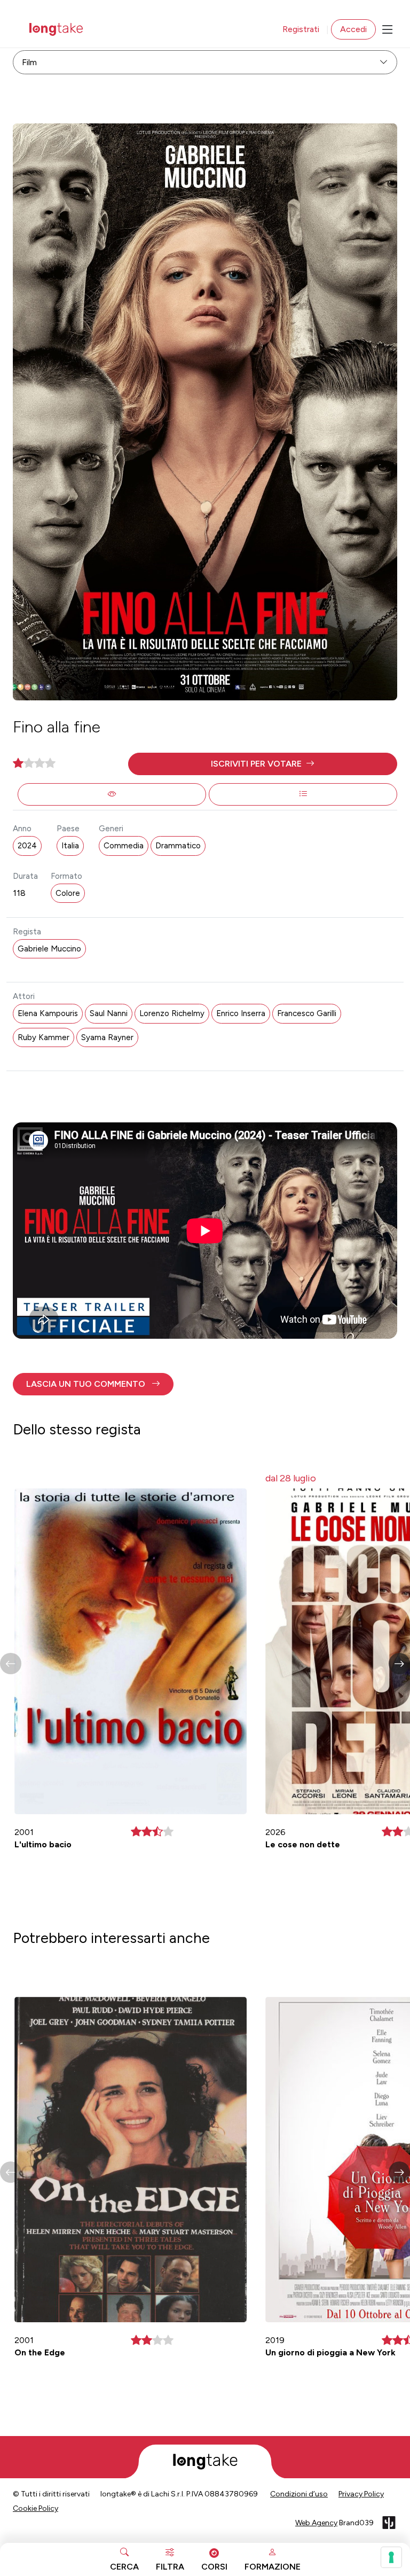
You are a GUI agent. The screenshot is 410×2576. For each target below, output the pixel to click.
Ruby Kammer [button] (44, 1037)
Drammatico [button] (178, 846)
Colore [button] (68, 893)
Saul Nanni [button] (109, 1013)
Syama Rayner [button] (107, 1037)
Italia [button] (70, 846)
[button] (263, 764)
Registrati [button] (301, 29)
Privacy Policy (361, 2494)
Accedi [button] (353, 29)
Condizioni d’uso (299, 2494)
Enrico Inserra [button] (241, 1013)
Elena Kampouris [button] (48, 1013)
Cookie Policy (36, 2508)
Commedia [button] (124, 846)
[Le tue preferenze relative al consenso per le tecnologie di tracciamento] (391, 2557)
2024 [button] (27, 846)
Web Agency (316, 2523)
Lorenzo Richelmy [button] (172, 1013)
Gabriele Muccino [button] (49, 949)
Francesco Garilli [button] (307, 1013)
